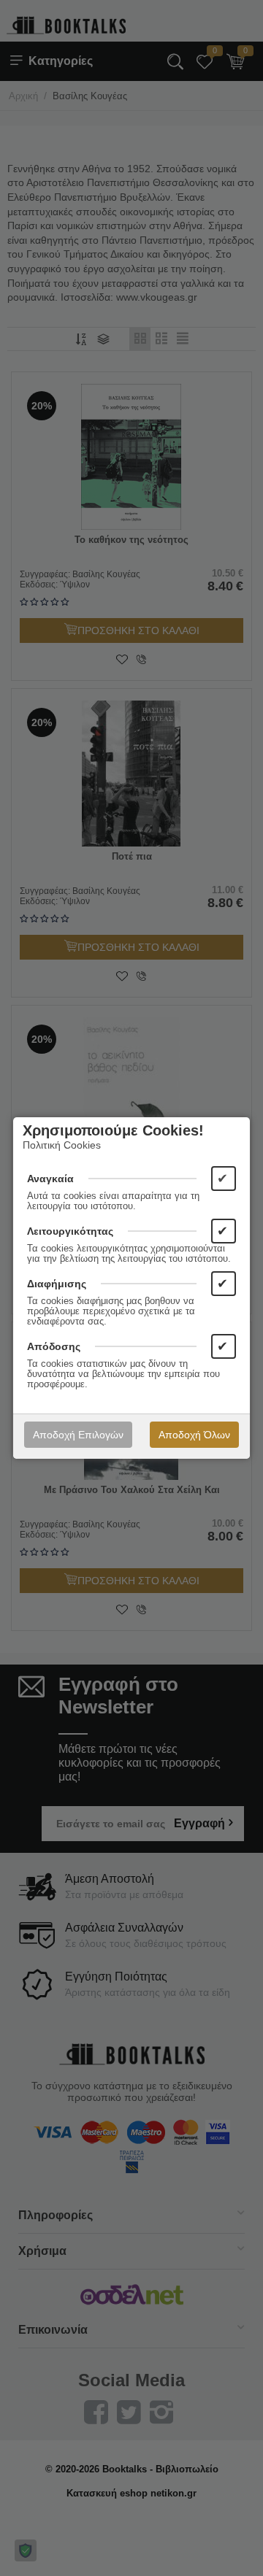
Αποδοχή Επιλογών (78, 1435)
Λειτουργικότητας (70, 1231)
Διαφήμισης (57, 1284)
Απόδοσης (54, 1346)
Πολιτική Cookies (62, 1145)
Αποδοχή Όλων (194, 1435)
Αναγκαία (50, 1179)
